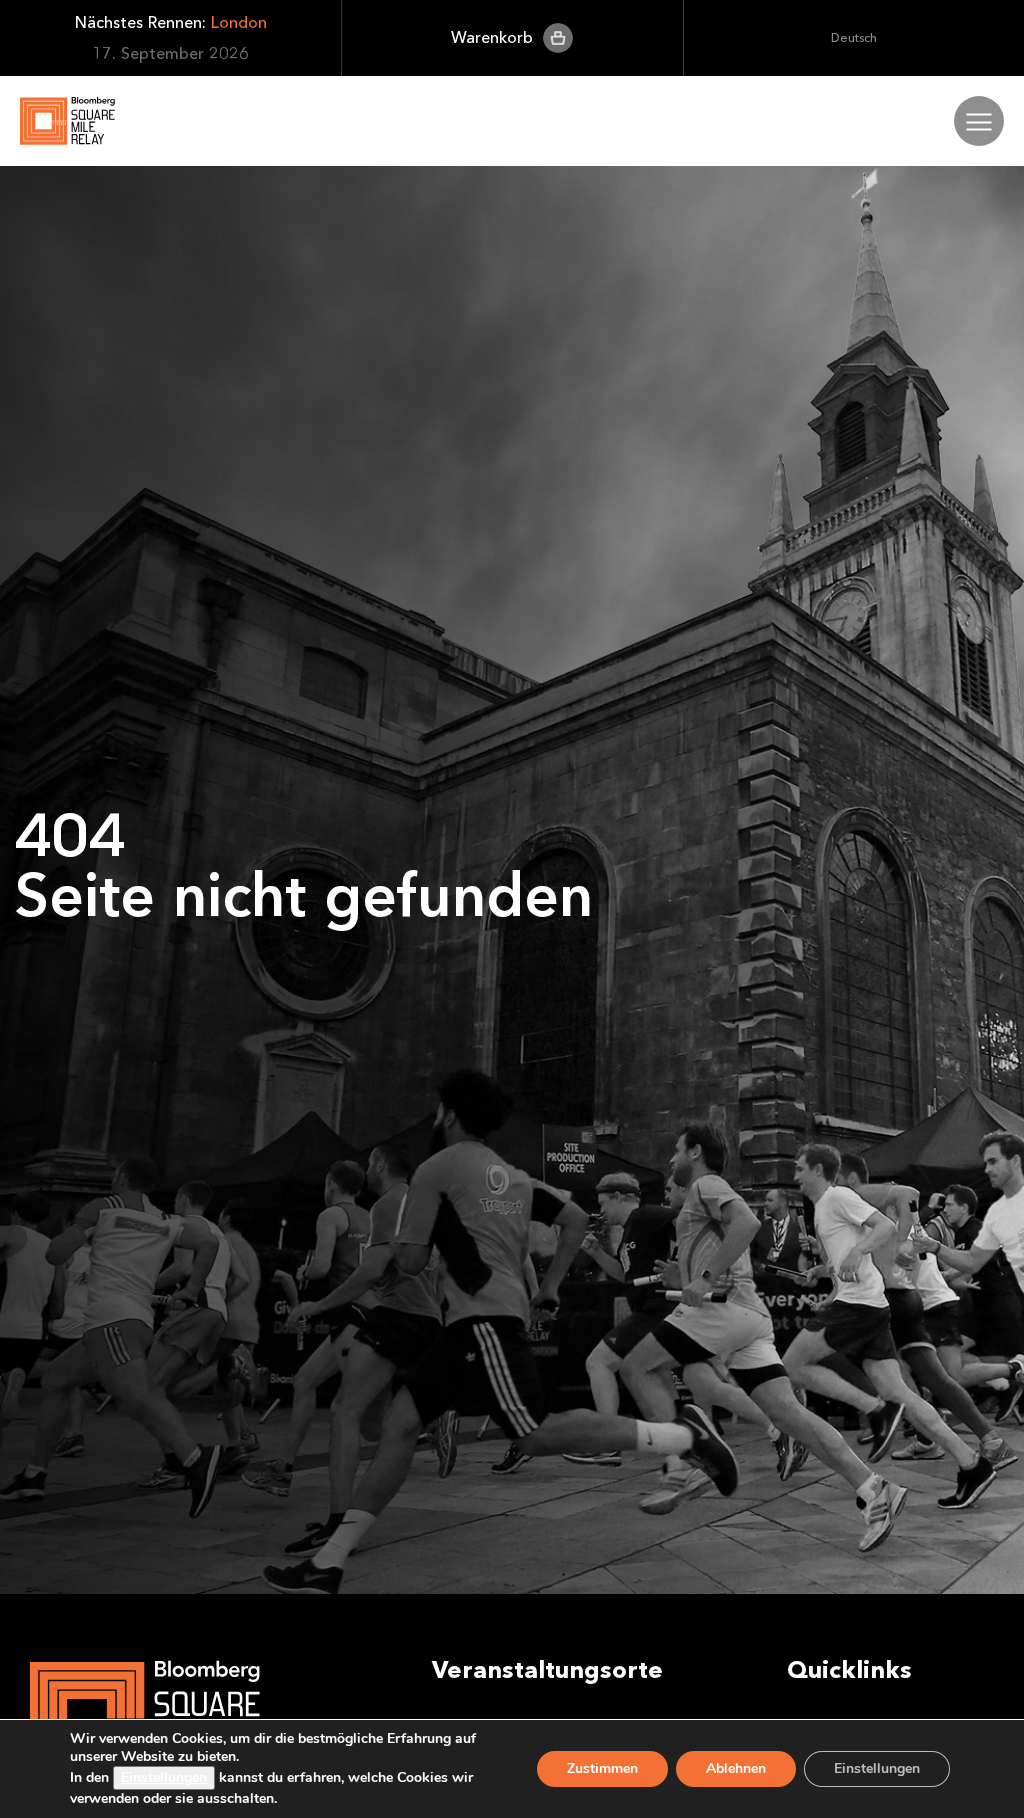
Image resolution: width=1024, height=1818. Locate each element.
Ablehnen (736, 1768)
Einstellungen (164, 1777)
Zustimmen (602, 1768)
